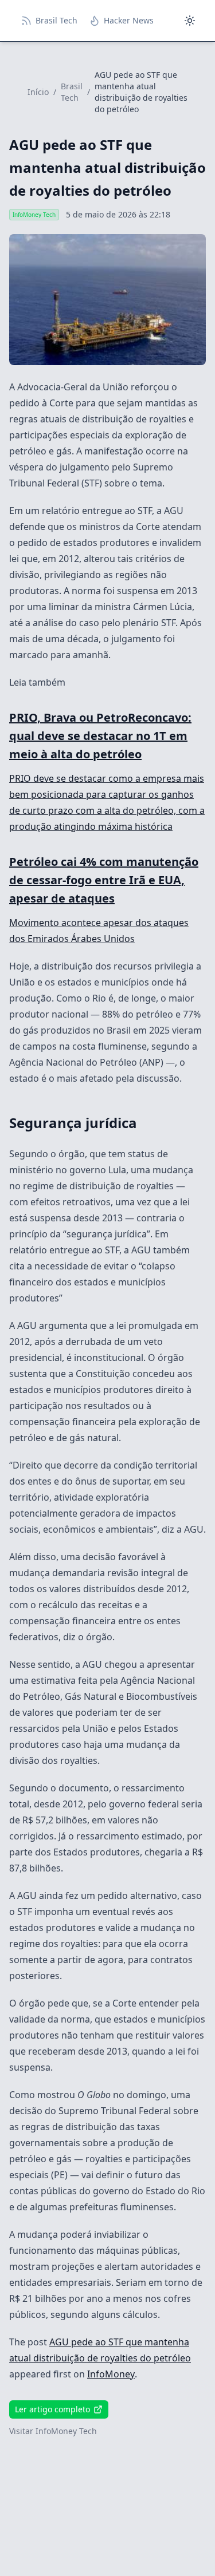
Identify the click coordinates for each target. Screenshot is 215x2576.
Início (38, 92)
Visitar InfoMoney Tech (53, 2431)
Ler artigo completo (52, 2409)
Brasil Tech (72, 92)
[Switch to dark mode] (190, 21)
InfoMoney (111, 2374)
